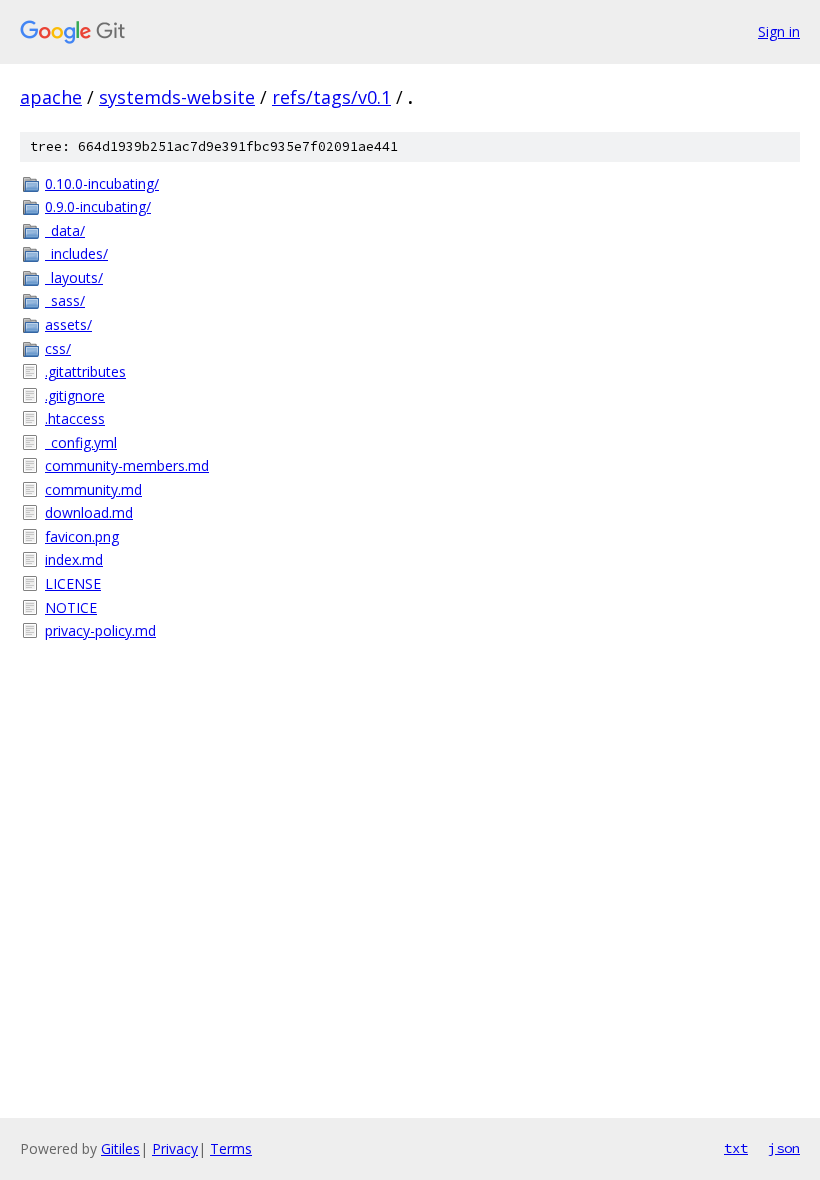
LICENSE (73, 583)
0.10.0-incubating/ (102, 183)
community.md (93, 489)
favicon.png (82, 536)
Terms (231, 1148)
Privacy (175, 1148)
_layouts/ (74, 277)
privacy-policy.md (100, 630)
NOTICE (71, 607)
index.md (74, 559)
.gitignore (75, 395)
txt (736, 1148)
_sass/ (65, 300)
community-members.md (127, 465)
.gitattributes (85, 371)
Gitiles (120, 1148)
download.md (89, 512)
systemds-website (177, 97)
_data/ (65, 230)
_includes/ (76, 253)
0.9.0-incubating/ (98, 206)
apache (51, 97)
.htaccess (75, 418)
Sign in (779, 31)
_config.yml (81, 442)
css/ (58, 348)
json (784, 1148)
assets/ (68, 324)
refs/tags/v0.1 (331, 97)
